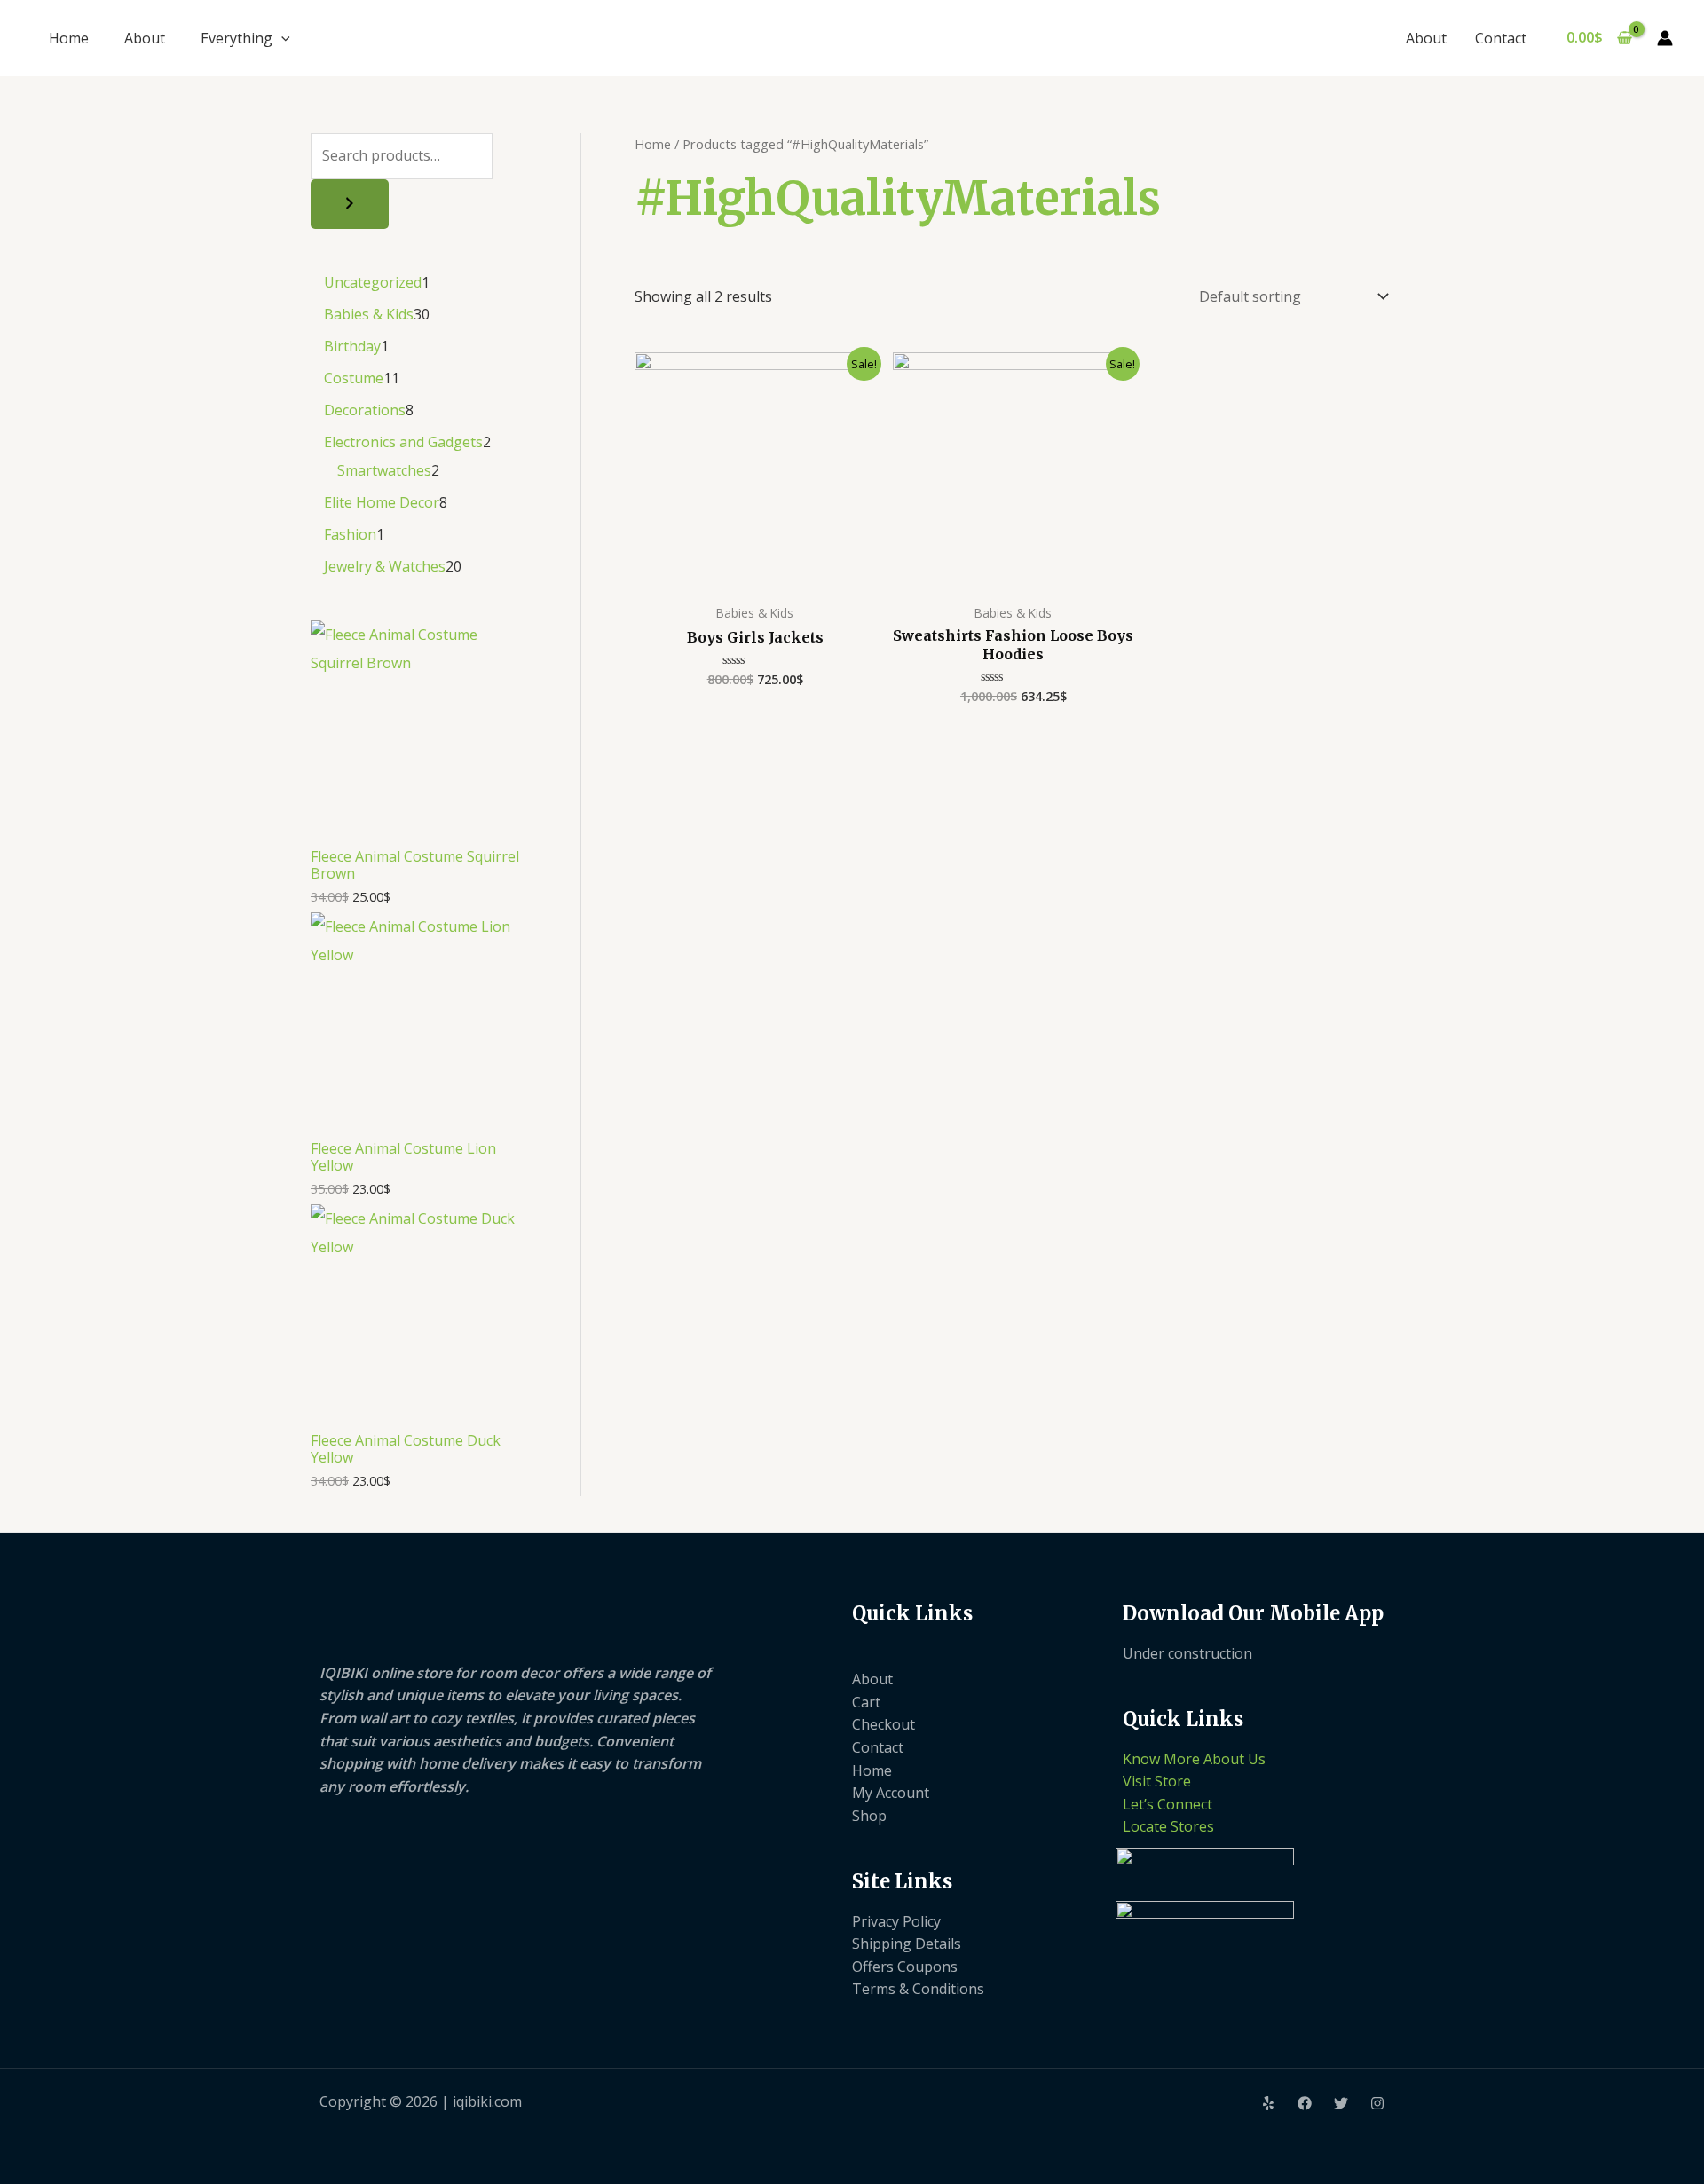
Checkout (884, 1724)
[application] (281, 38)
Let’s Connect (1168, 1804)
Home (69, 38)
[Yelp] (1268, 2103)
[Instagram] (1377, 2103)
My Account (891, 1793)
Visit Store (1157, 1781)
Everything (237, 38)
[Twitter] (1341, 2103)
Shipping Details (907, 1944)
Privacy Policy (896, 1921)
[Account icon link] (1665, 38)
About (145, 38)
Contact (1501, 38)
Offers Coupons (905, 1967)
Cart (866, 1702)
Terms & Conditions (918, 1989)
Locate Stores (1168, 1826)
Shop (869, 1816)
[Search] (350, 204)
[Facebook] (1305, 2103)
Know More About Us (1194, 1759)
